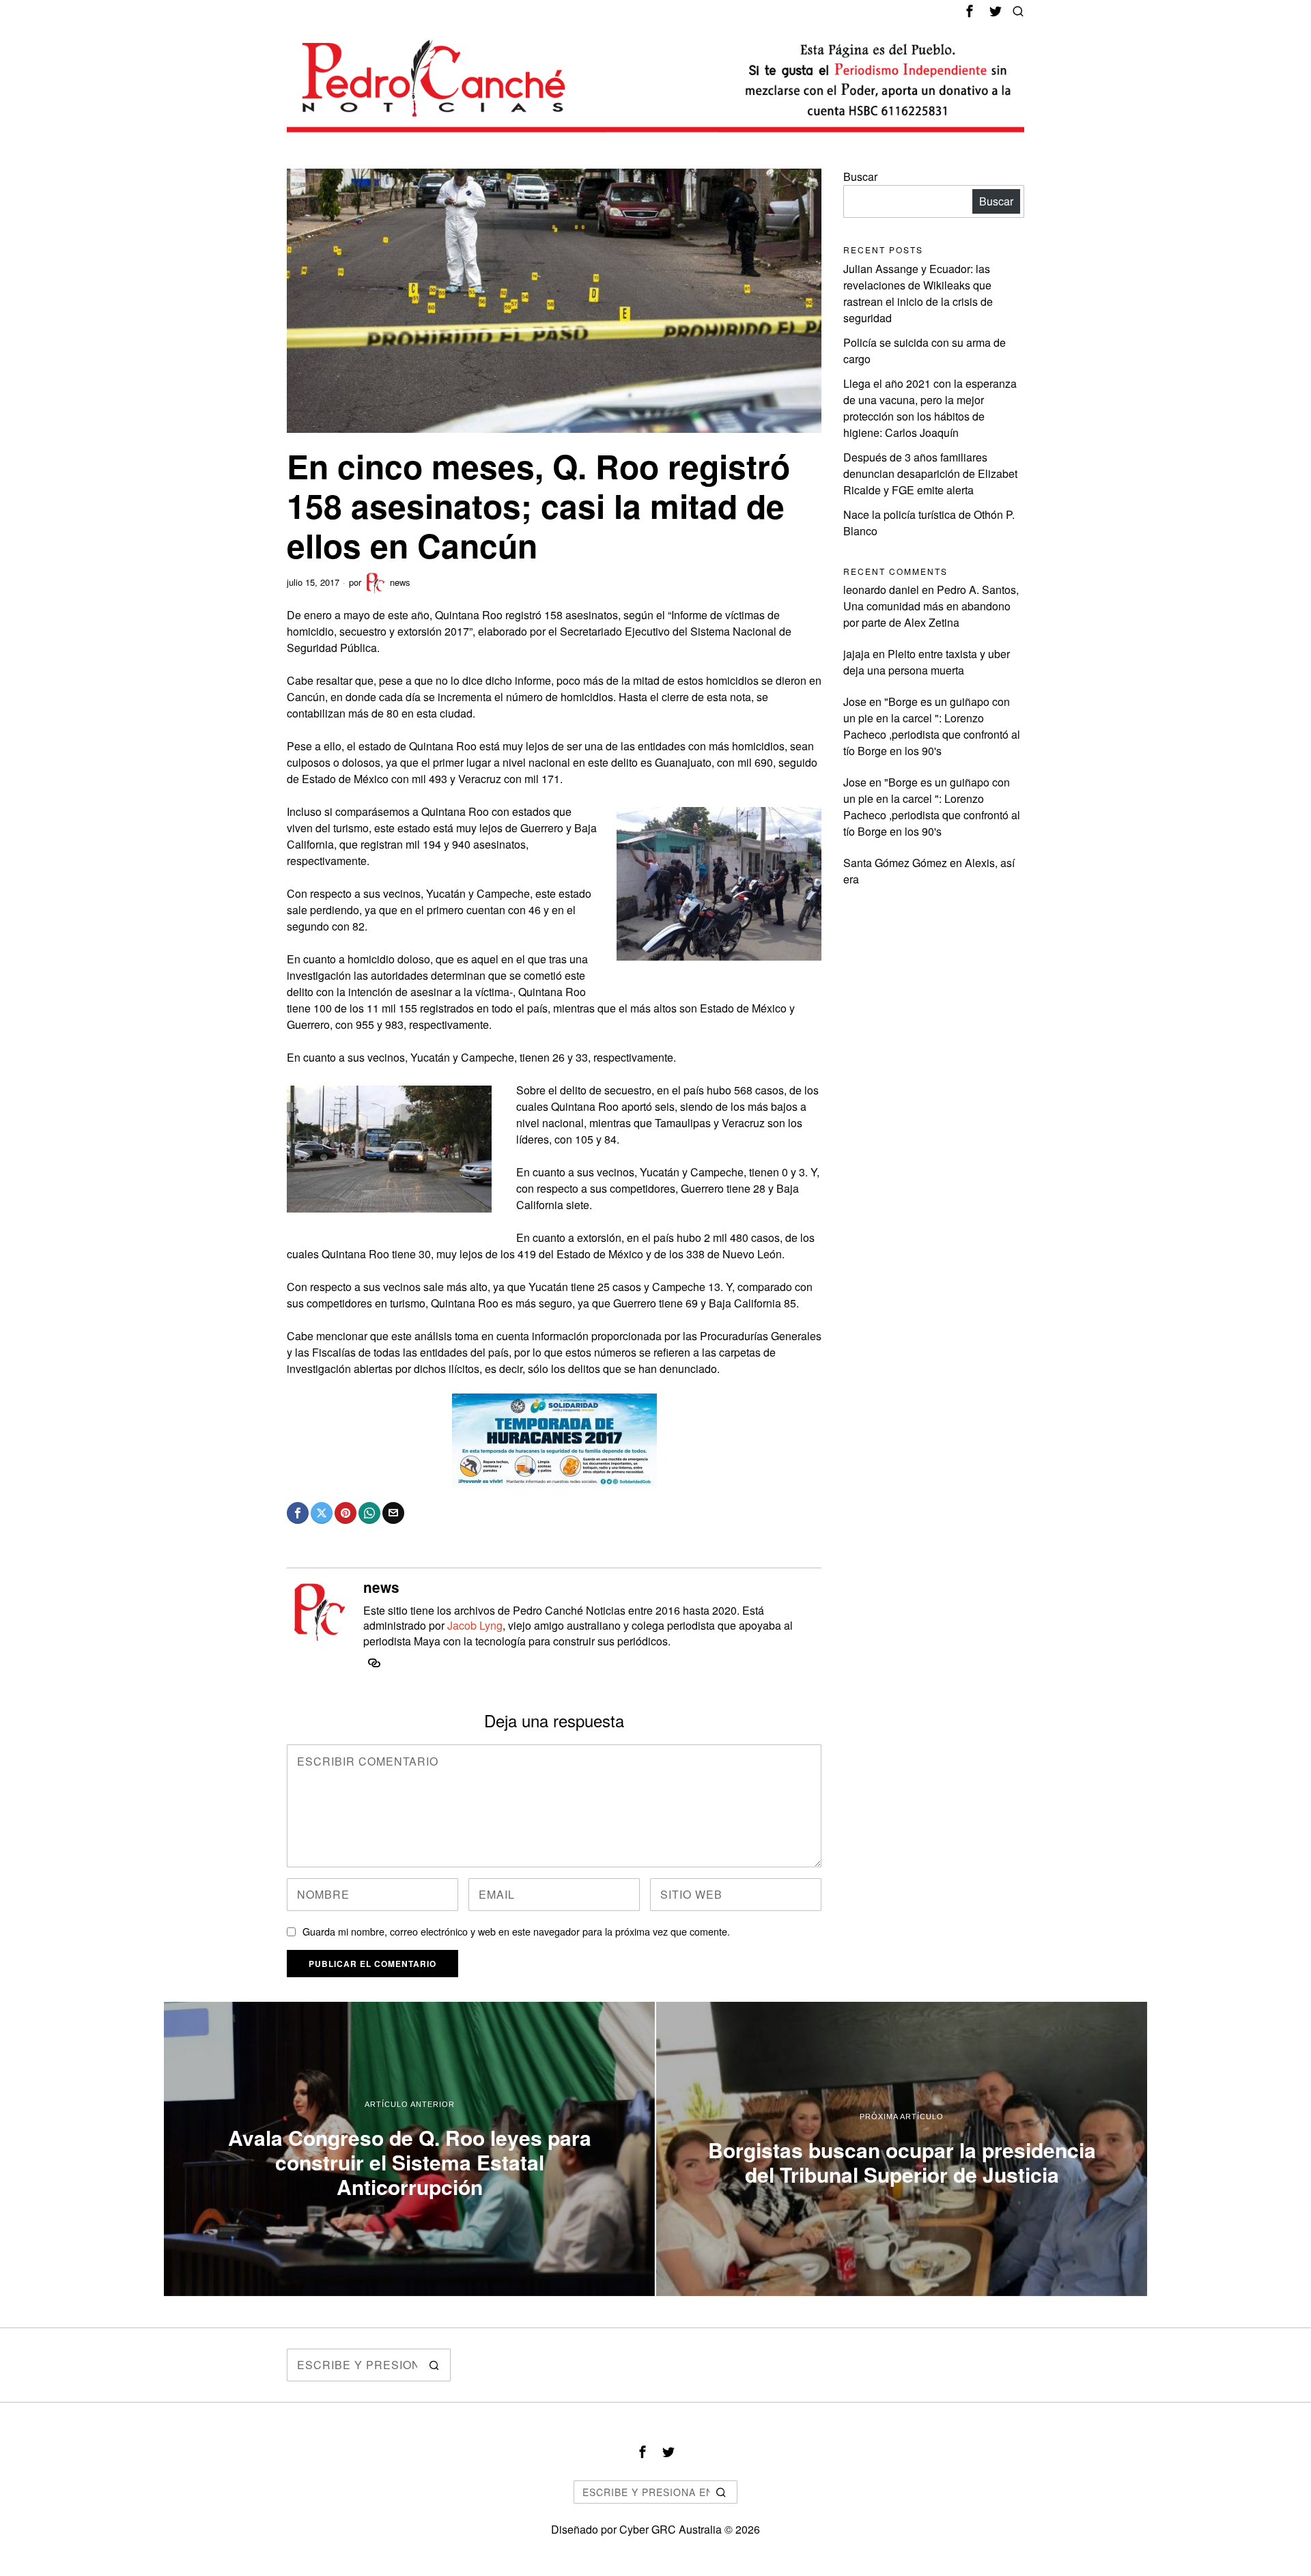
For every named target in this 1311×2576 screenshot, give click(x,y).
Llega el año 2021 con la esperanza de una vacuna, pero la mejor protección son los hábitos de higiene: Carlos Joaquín (930, 408)
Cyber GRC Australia (671, 2529)
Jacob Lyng (475, 1625)
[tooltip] (970, 11)
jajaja (857, 654)
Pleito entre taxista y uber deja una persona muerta (927, 662)
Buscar (860, 176)
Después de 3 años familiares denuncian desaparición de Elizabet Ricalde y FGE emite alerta (930, 473)
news (400, 582)
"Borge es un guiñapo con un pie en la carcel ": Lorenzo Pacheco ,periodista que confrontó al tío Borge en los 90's (932, 726)
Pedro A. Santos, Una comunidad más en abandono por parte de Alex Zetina (931, 606)
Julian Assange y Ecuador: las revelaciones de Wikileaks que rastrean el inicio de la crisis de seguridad (918, 293)
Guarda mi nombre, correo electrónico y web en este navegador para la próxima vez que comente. (516, 1931)
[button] (434, 2365)
